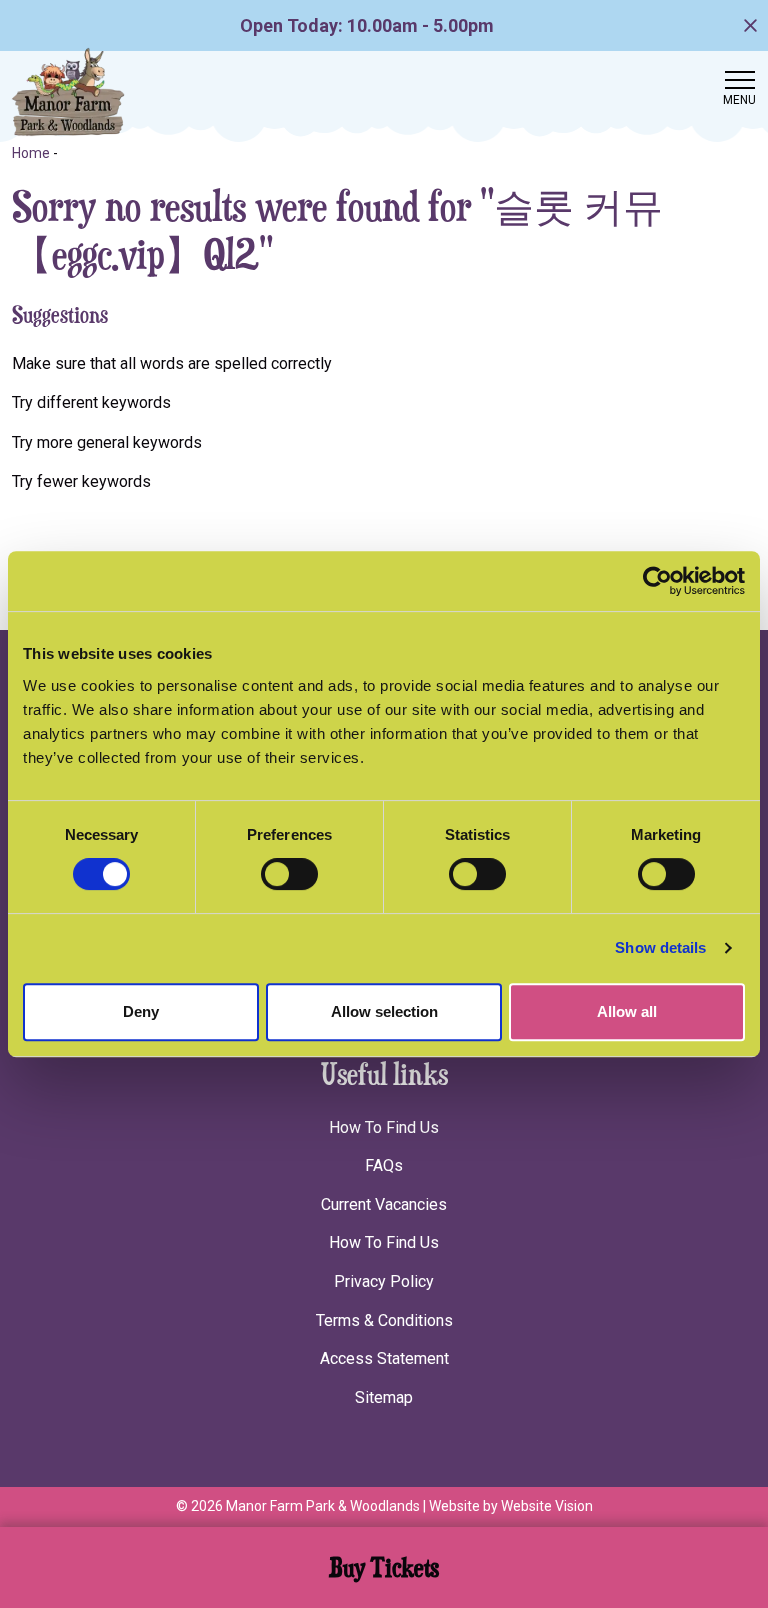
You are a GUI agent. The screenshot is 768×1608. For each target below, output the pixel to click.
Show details (660, 947)
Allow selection (384, 1011)
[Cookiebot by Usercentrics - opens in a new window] (657, 581)
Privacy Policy (384, 1281)
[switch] (289, 874)
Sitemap (384, 1397)
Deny (141, 1011)
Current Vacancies (384, 1204)
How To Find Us (384, 1127)
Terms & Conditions (384, 1320)
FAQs (384, 1165)
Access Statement (384, 1358)
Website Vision (547, 1506)
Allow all (627, 1011)
